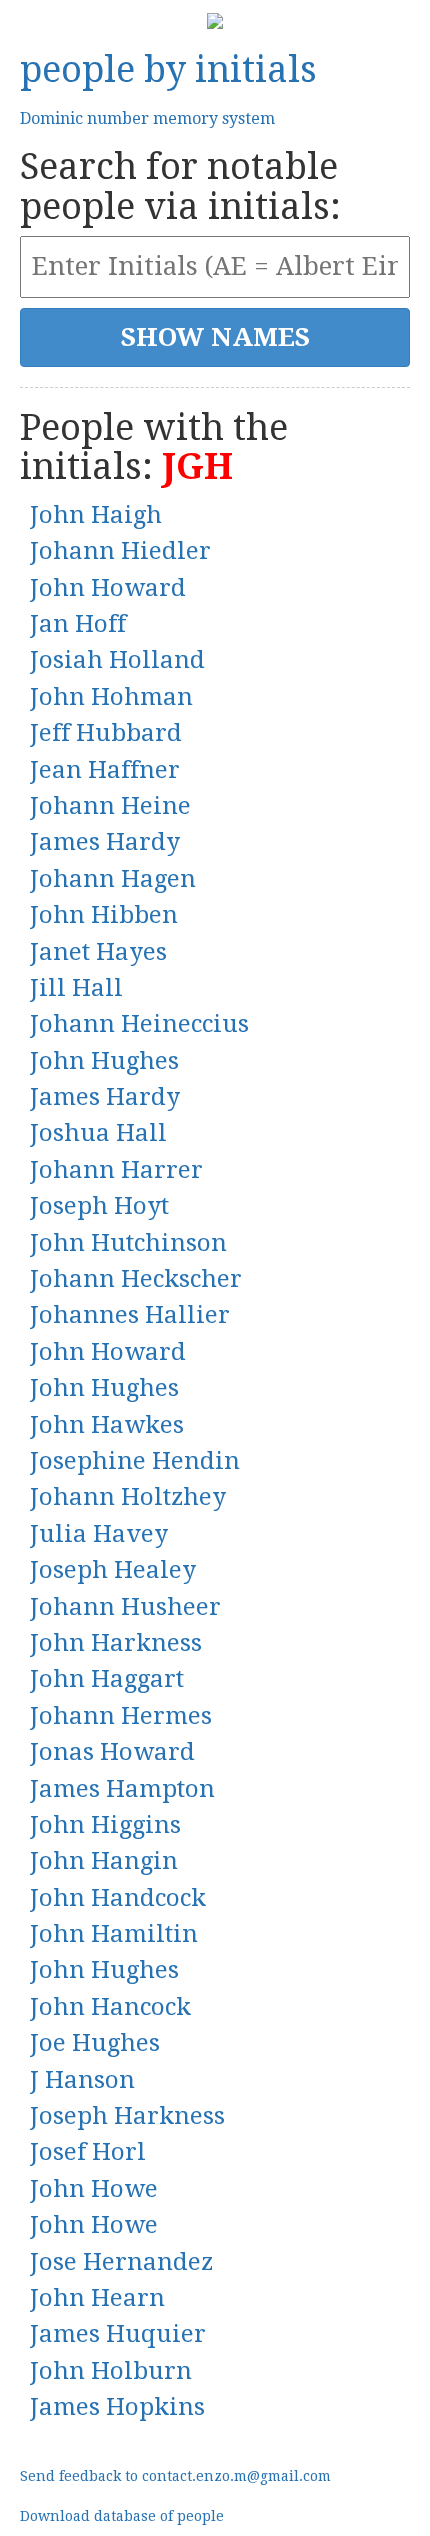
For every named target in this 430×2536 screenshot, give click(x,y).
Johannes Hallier (130, 1315)
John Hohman (111, 697)
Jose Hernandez (121, 2262)
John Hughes (104, 1061)
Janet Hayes (98, 952)
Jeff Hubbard (106, 733)
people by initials (168, 69)
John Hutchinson (128, 1243)
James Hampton (122, 1789)
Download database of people (122, 2516)
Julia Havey (99, 1534)
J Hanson (82, 2080)
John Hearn (97, 2298)
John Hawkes (107, 1425)
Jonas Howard (112, 1752)
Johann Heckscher (136, 1279)
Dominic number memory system (147, 118)
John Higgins (105, 1825)
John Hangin (104, 1861)
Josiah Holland (117, 660)
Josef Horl (88, 2152)
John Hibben (104, 915)
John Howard (108, 588)
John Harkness (116, 1643)
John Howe (94, 2189)
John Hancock (110, 2007)
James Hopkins (117, 2407)
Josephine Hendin (135, 1461)
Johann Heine (110, 806)
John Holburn (111, 2371)
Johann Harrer (116, 1170)
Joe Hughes (95, 2043)
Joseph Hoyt (99, 1206)
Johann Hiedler (120, 551)
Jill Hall (76, 988)
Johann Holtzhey (128, 1497)
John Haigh (96, 515)
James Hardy (105, 842)
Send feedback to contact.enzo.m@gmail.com (175, 2476)
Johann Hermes (121, 1716)
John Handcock (118, 1898)
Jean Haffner (105, 770)
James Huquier (118, 2334)
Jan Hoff (78, 624)
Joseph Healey (113, 1570)
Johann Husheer (125, 1607)
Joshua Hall (98, 1133)
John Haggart (107, 1679)
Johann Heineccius (139, 1024)
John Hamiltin (114, 1934)
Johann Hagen (113, 879)
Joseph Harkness (127, 2116)
